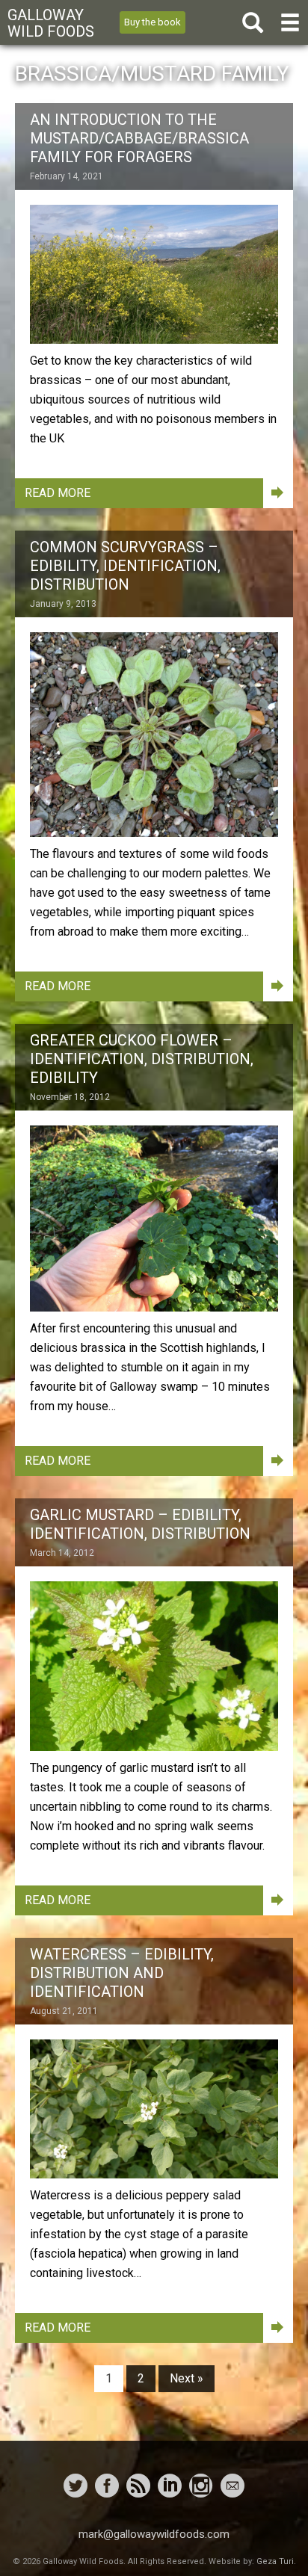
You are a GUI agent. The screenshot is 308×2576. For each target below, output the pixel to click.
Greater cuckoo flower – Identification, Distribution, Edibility (142, 1059)
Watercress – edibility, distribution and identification (122, 1973)
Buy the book (153, 22)
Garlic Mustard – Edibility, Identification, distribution (140, 1524)
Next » (187, 2378)
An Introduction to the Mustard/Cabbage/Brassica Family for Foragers (139, 138)
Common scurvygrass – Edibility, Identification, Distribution (125, 566)
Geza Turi (275, 2561)
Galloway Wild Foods (51, 23)
